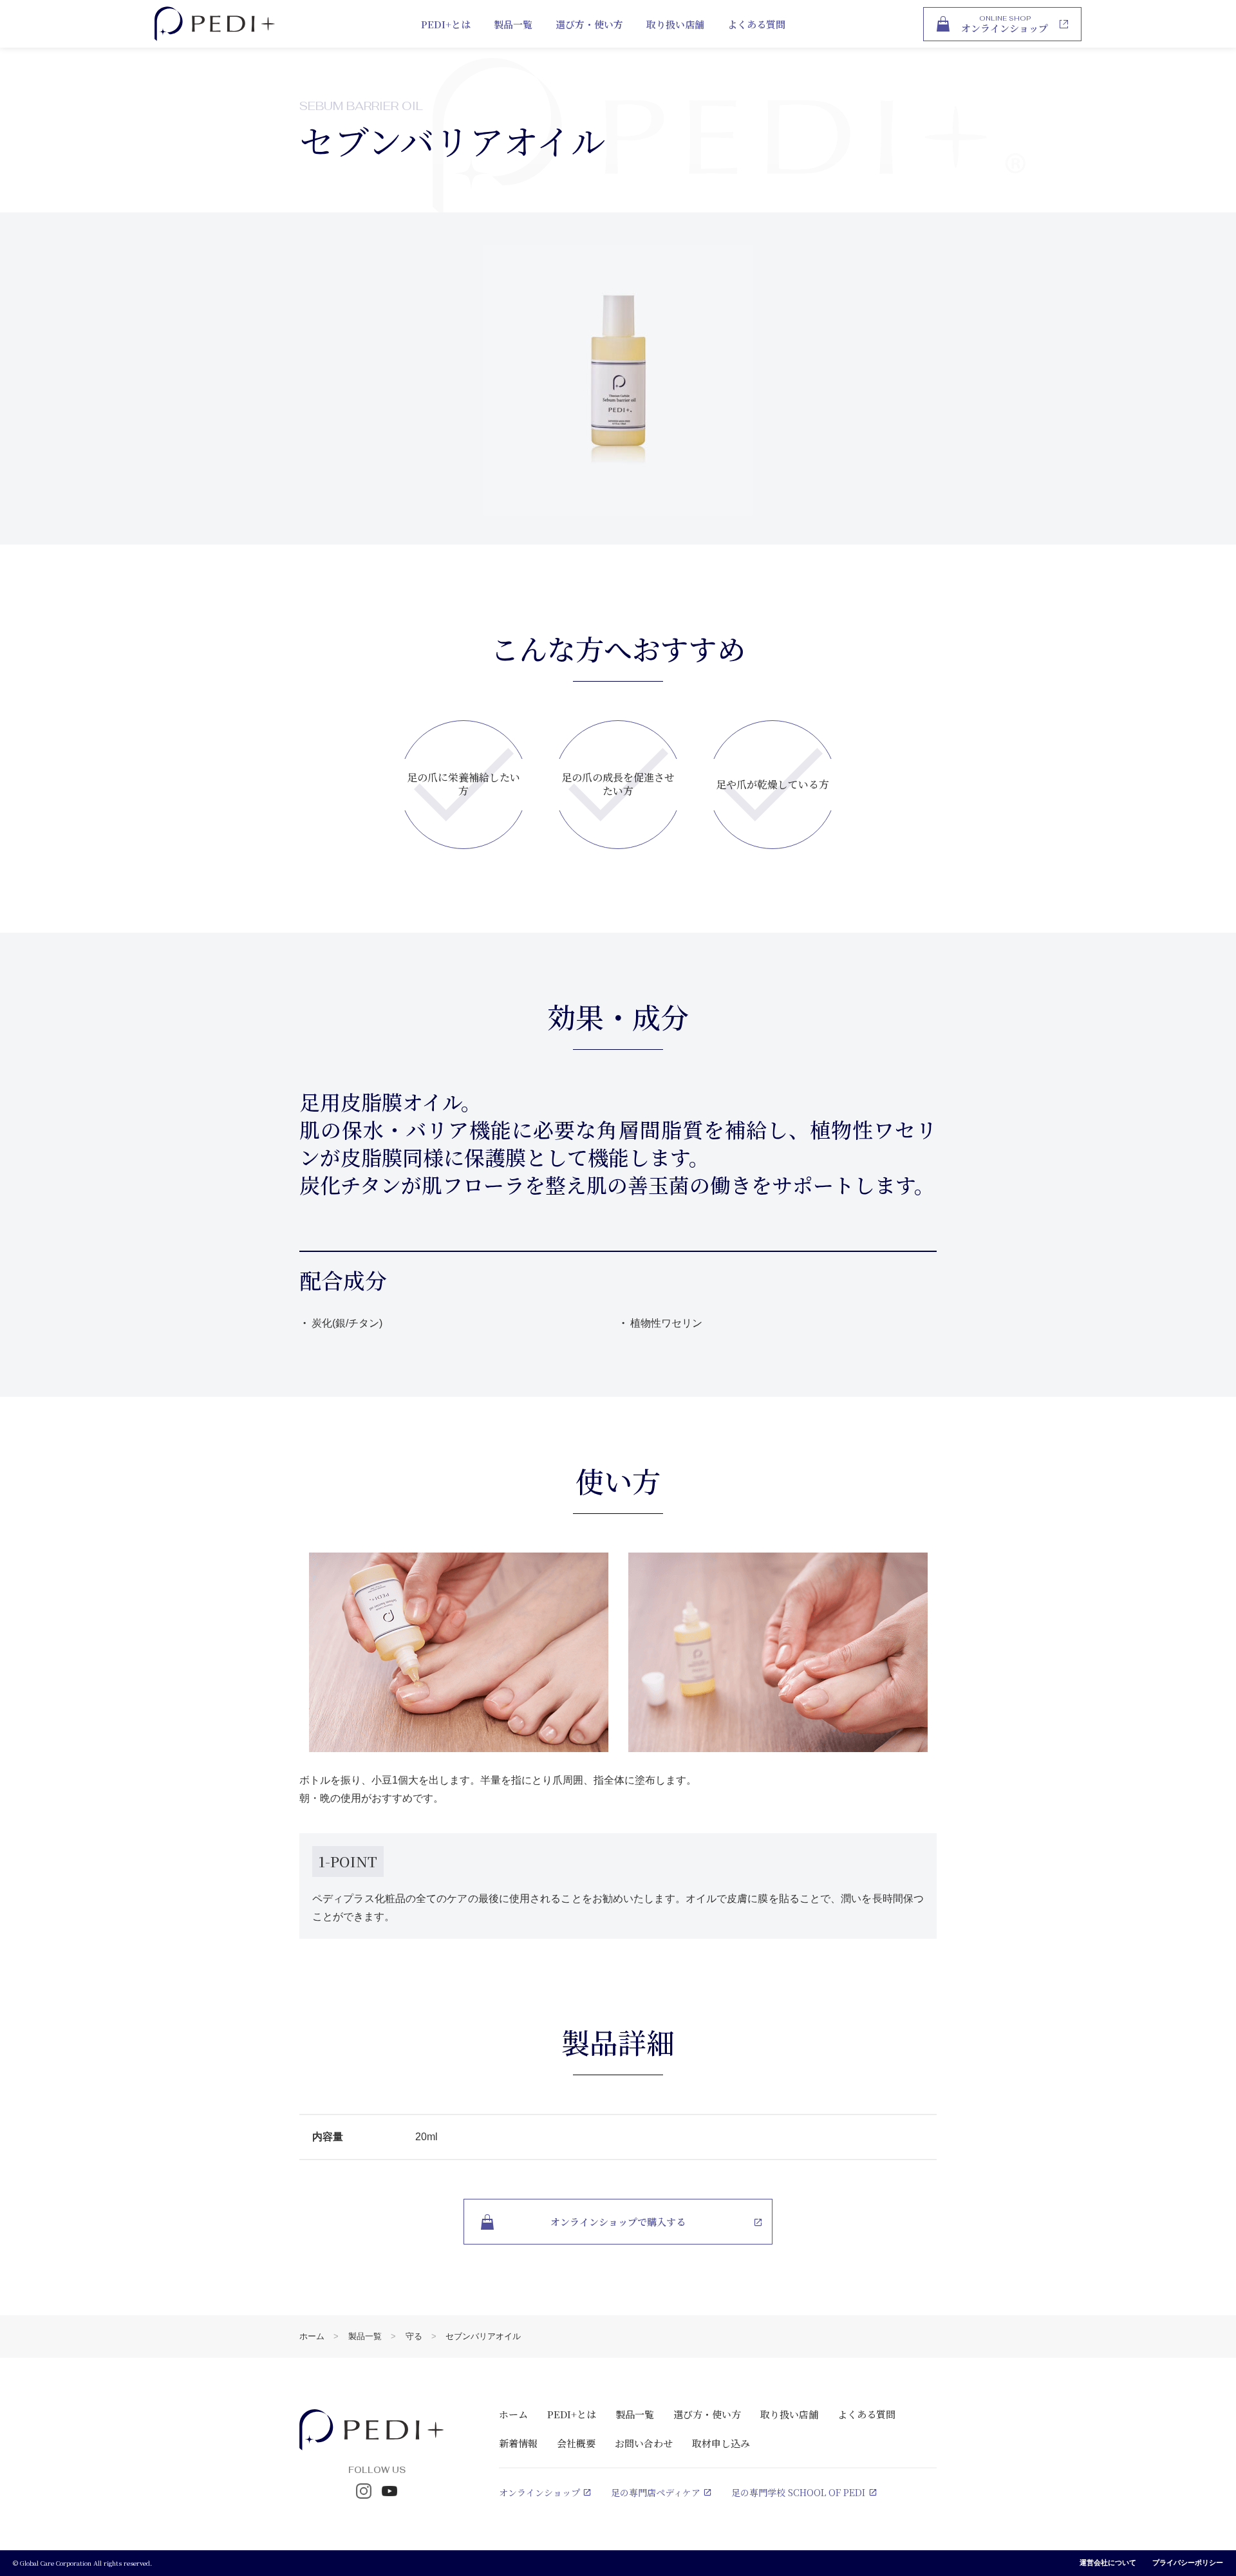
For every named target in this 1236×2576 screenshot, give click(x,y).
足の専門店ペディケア (656, 2492)
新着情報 (518, 2443)
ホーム (312, 2336)
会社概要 (576, 2443)
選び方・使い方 (589, 24)
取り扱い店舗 (675, 24)
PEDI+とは (446, 24)
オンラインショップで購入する (618, 2222)
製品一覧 (513, 24)
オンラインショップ (539, 2492)
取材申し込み (721, 2443)
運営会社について (1108, 2562)
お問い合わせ (644, 2443)
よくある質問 (756, 24)
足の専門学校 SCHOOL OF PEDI (798, 2492)
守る (414, 2336)
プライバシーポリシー (1188, 2562)
